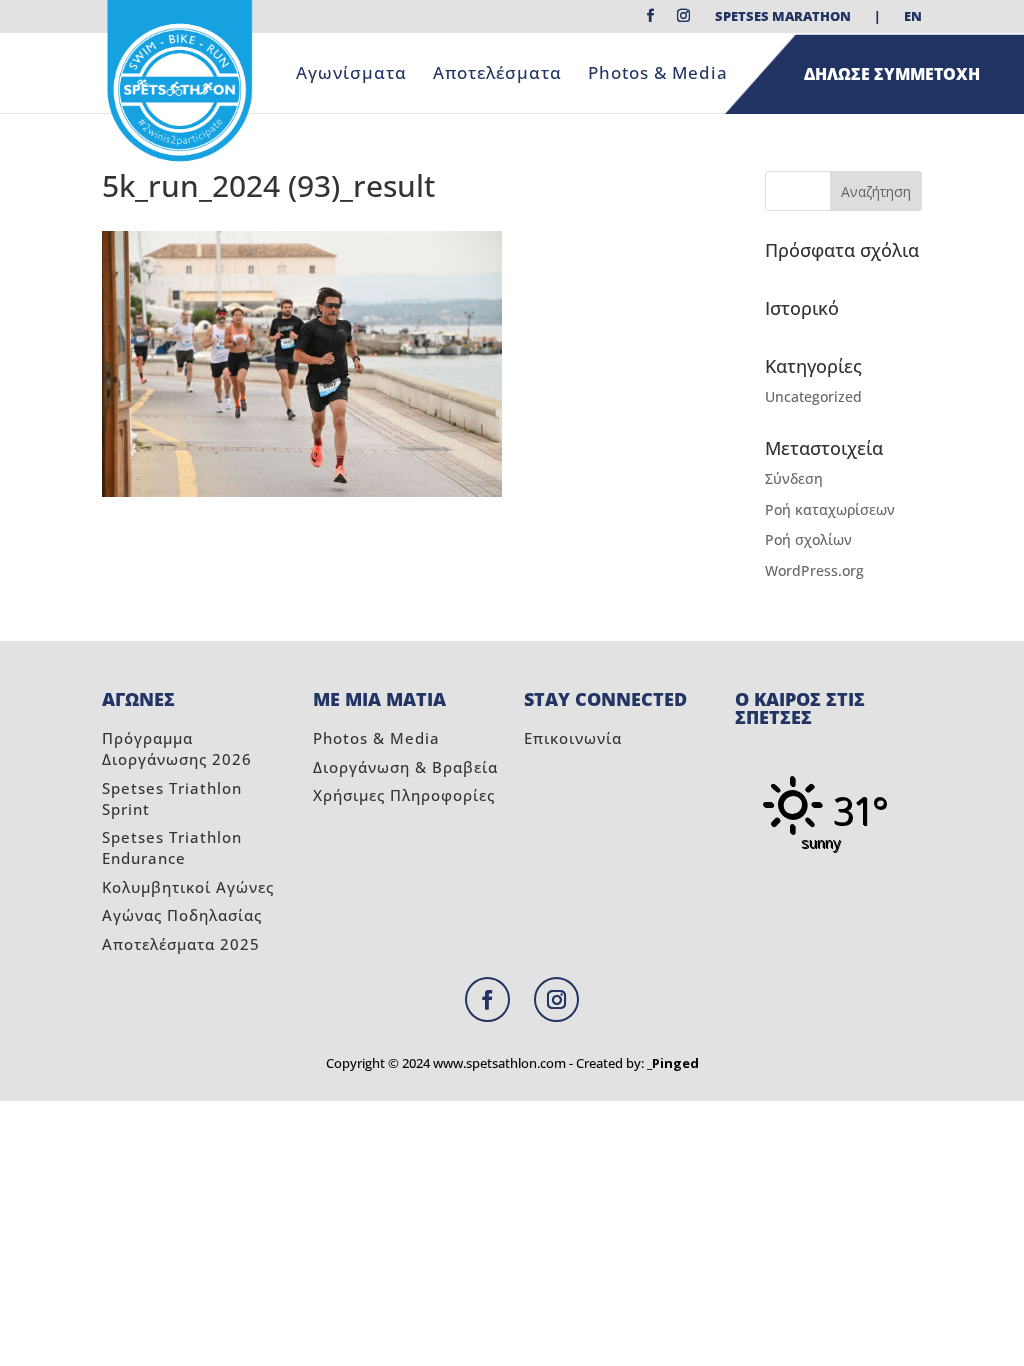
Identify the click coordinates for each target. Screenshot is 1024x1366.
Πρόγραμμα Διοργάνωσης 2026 (177, 748)
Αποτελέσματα (497, 75)
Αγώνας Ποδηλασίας (182, 915)
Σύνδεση (794, 478)
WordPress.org (814, 570)
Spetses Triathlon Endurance (172, 847)
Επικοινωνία (573, 738)
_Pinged (673, 1063)
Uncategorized (813, 396)
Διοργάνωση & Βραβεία (405, 767)
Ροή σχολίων (808, 539)
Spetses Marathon (783, 17)
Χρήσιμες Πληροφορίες (404, 795)
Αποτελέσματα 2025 (181, 944)
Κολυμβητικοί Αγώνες (188, 887)
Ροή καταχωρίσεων (830, 509)
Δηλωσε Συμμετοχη (892, 74)
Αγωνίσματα (351, 75)
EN (913, 17)
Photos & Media (658, 75)
